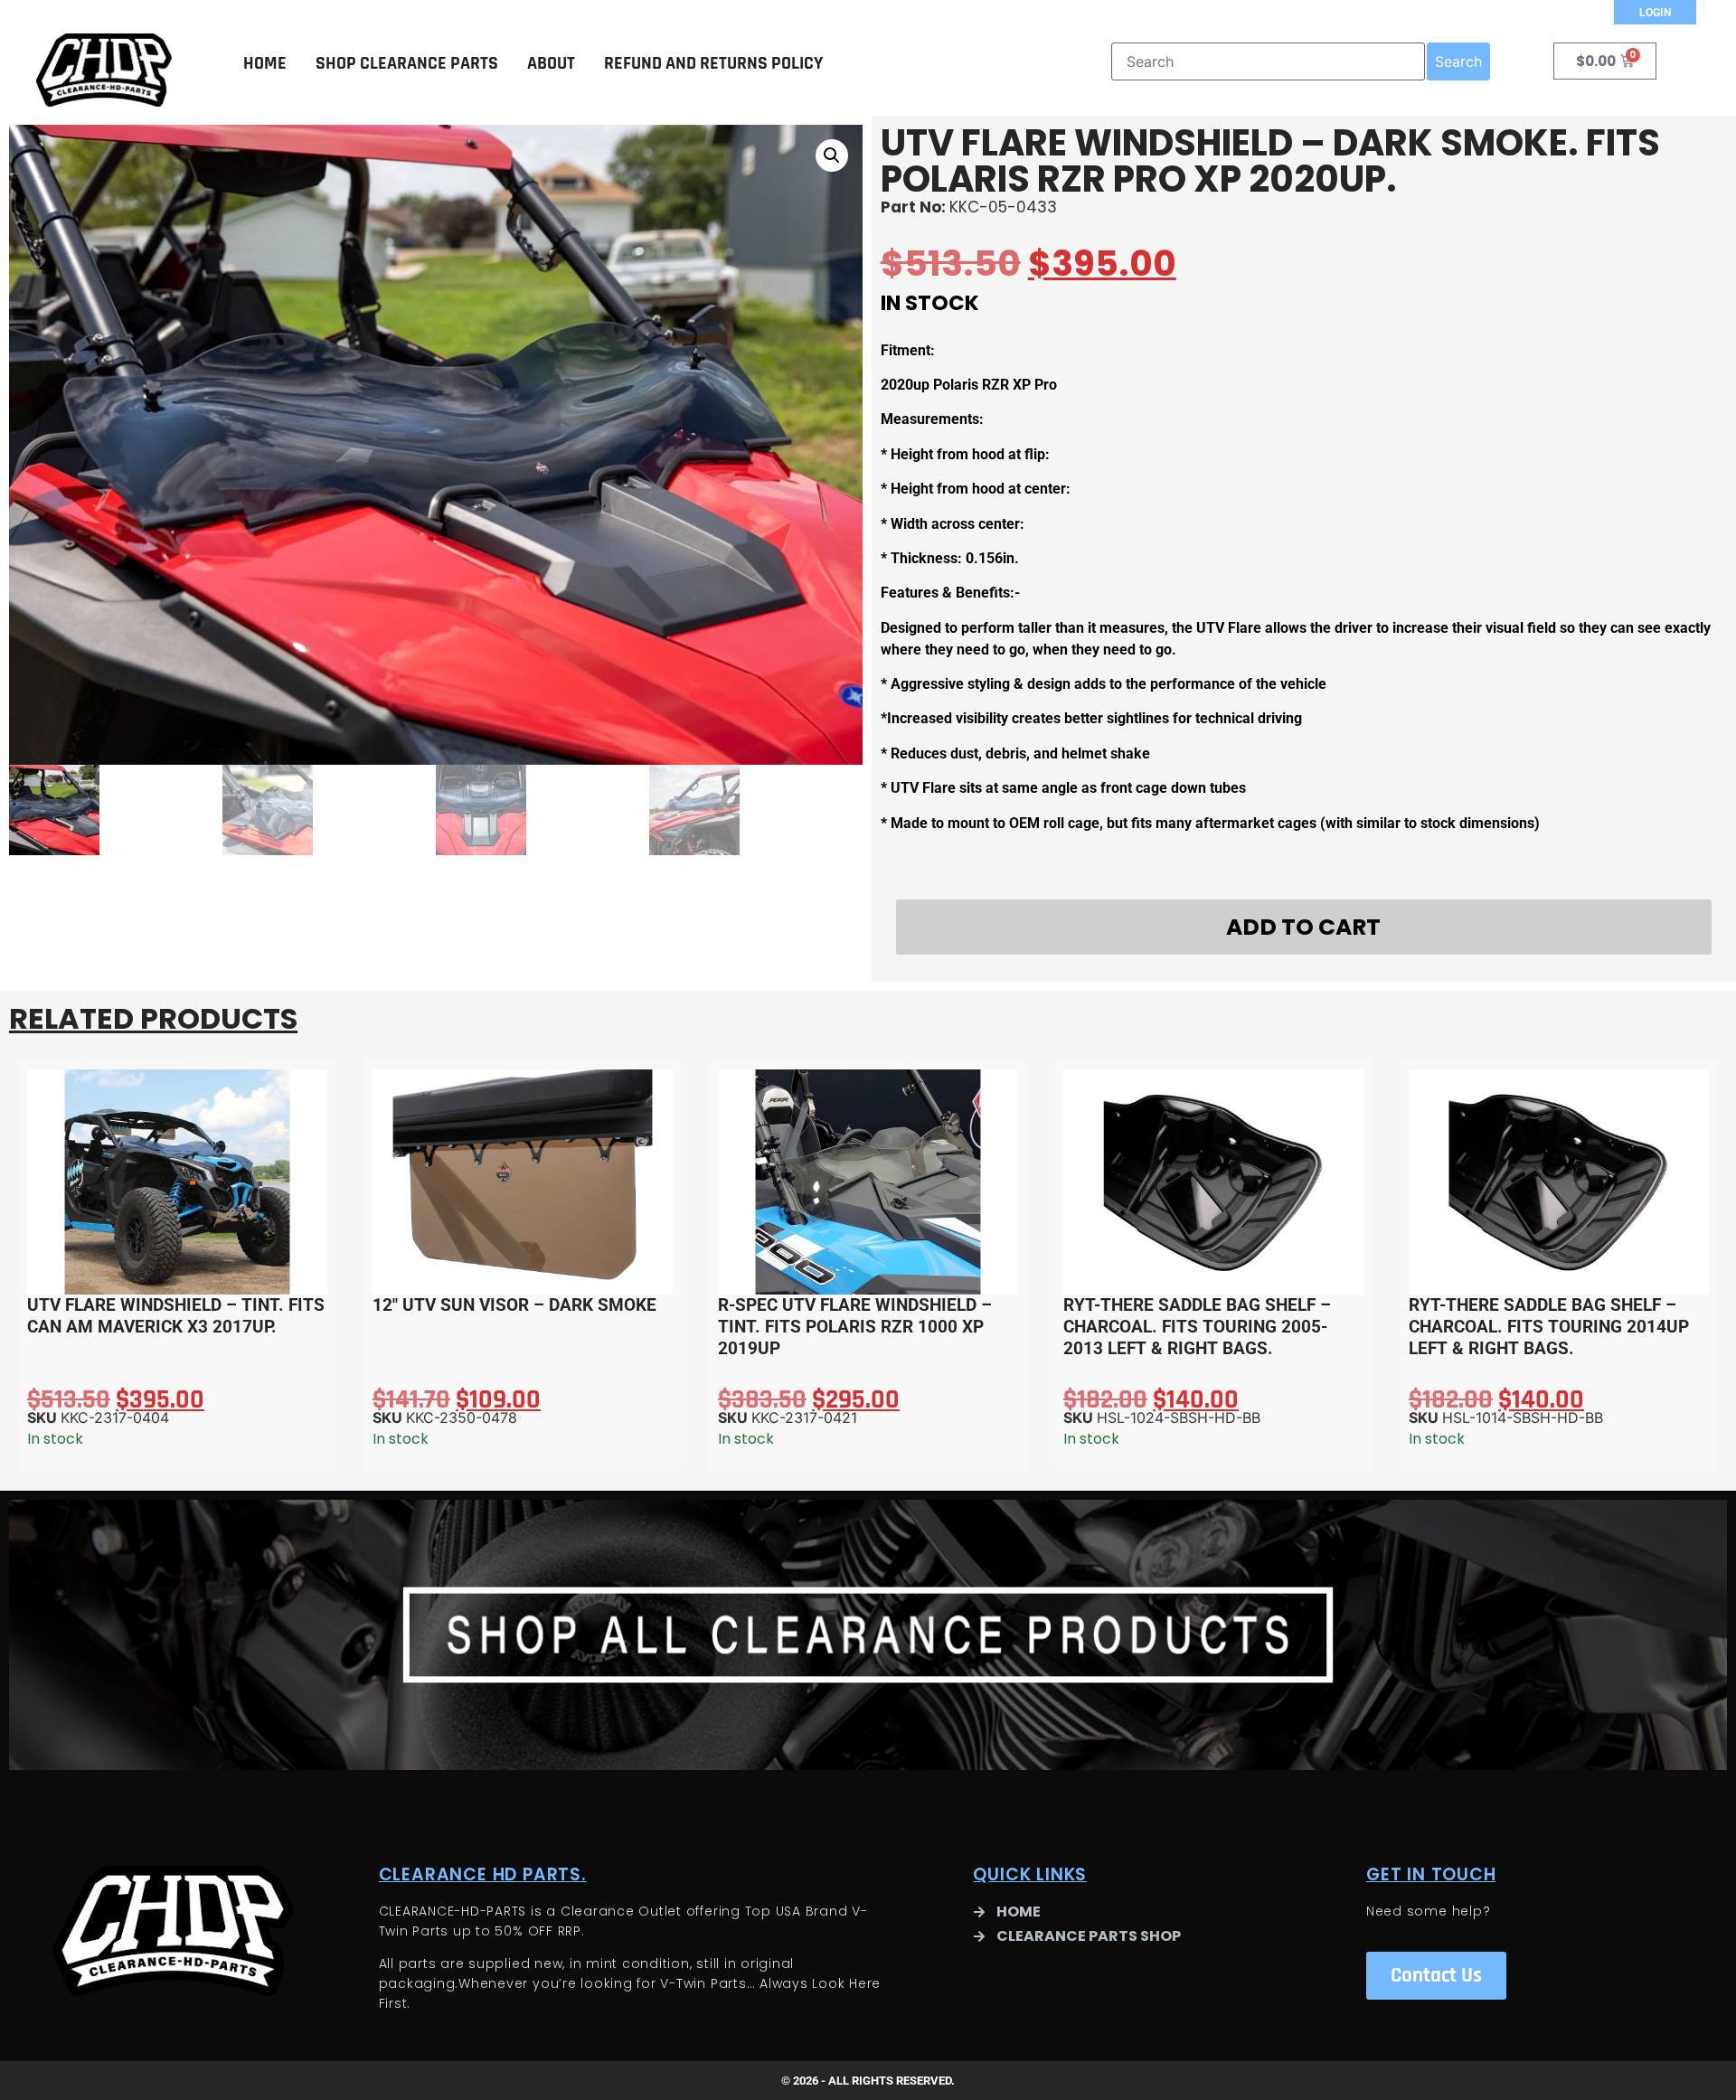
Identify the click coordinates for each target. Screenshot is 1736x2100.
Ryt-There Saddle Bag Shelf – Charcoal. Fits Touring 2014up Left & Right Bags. (1549, 1327)
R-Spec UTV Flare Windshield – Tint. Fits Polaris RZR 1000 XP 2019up (855, 1327)
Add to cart (1303, 927)
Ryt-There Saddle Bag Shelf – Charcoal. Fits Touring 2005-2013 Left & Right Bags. (1197, 1327)
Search (1458, 61)
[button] (832, 155)
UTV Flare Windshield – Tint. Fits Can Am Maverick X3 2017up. (176, 1316)
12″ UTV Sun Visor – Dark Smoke (514, 1305)
